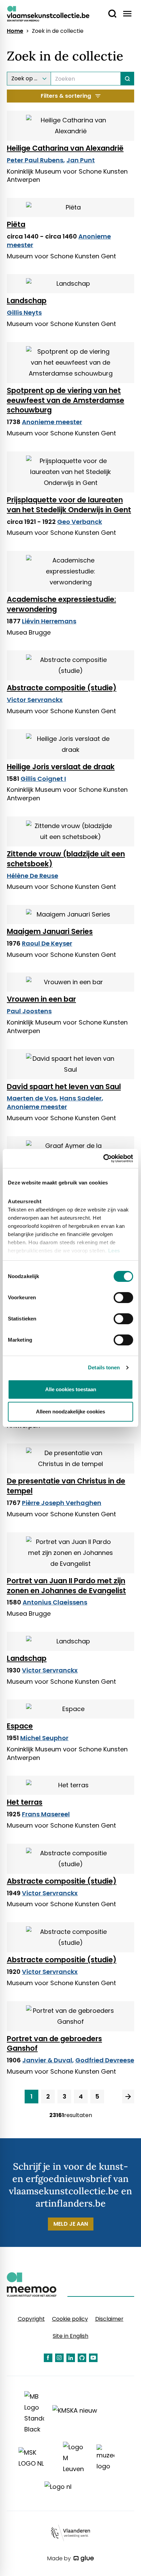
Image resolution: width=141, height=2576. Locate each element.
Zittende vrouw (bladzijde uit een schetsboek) (66, 859)
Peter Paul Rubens (35, 160)
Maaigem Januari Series (50, 931)
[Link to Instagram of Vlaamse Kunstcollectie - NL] (59, 2358)
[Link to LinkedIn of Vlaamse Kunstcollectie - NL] (71, 2358)
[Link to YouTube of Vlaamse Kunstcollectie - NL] (93, 2358)
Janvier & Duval (47, 2060)
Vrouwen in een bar (41, 999)
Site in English (70, 2336)
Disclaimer (109, 2319)
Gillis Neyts (24, 313)
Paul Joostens (29, 1011)
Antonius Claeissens (55, 1602)
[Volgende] (128, 2097)
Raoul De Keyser (47, 943)
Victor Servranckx (35, 700)
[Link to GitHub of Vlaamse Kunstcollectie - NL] (82, 2358)
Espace (20, 1726)
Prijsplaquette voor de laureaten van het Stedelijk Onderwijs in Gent (69, 505)
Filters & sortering (66, 96)
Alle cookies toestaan (71, 1389)
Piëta (16, 224)
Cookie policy (70, 2319)
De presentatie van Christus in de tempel (66, 1486)
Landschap (27, 301)
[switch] (123, 1298)
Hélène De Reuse (33, 876)
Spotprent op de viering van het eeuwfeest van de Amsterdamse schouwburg (66, 400)
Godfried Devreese (105, 2060)
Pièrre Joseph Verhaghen (62, 1503)
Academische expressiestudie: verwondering (61, 604)
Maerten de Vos (32, 1098)
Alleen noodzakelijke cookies (70, 1412)
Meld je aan (71, 2224)
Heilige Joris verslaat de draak (61, 767)
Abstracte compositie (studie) (62, 688)
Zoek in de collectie (58, 31)
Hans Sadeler (81, 1098)
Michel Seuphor (44, 1738)
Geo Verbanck (80, 522)
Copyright (31, 2319)
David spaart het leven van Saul (64, 1087)
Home (15, 31)
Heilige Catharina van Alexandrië (65, 148)
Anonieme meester (52, 422)
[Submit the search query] (127, 79)
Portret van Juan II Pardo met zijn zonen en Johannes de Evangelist (66, 1586)
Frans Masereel (46, 1814)
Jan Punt (81, 160)
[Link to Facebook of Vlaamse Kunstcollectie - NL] (48, 2358)
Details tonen (104, 1367)
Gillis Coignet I (43, 779)
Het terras (25, 1802)
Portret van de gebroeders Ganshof (54, 2044)
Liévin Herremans (49, 621)
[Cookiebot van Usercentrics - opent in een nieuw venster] (103, 1158)
